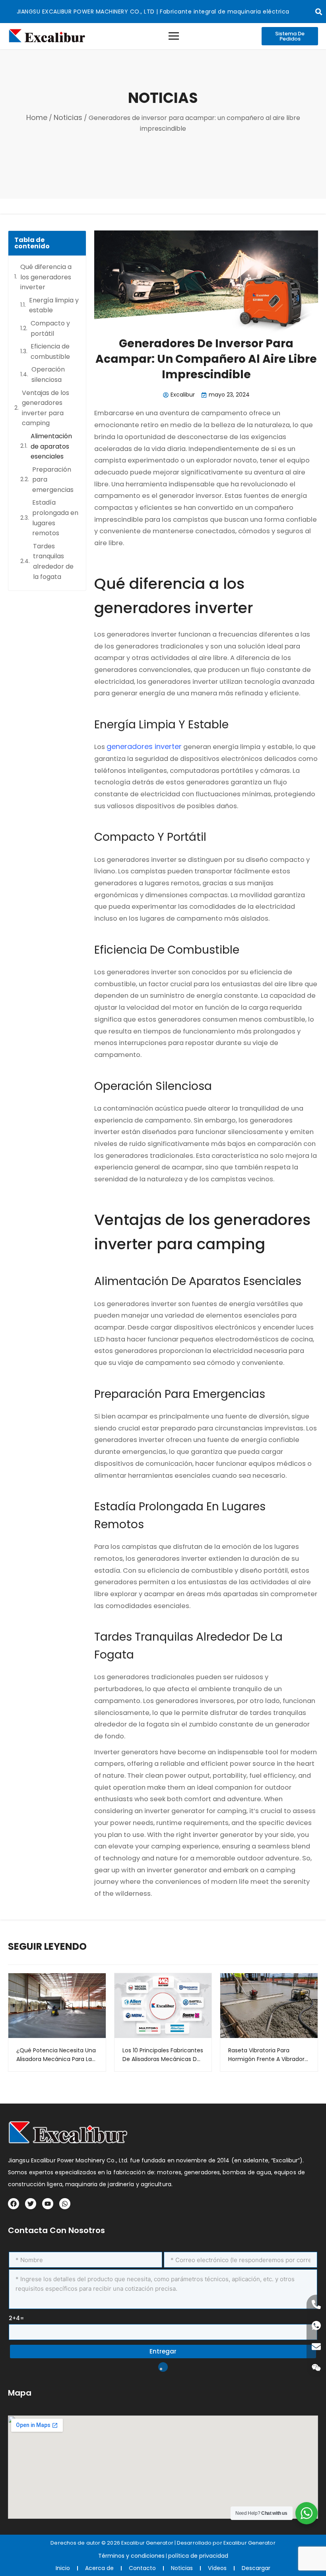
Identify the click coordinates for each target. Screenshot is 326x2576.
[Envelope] (316, 2347)
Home (37, 117)
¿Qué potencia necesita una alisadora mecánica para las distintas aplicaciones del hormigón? (56, 2055)
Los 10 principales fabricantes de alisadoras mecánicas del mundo (163, 2055)
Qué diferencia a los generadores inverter (46, 277)
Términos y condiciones (131, 2556)
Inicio (63, 2568)
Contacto (142, 2568)
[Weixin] (316, 2368)
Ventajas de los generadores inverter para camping (46, 408)
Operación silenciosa (48, 374)
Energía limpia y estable (54, 305)
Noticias (68, 117)
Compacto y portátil (50, 328)
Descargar (256, 2568)
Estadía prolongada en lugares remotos (55, 518)
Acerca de (99, 2568)
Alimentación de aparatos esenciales (51, 446)
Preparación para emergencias (53, 480)
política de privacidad (198, 2556)
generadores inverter (144, 746)
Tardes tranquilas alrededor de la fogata (53, 561)
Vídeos (217, 2568)
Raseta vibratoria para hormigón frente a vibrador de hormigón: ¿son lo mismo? (266, 2055)
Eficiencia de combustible (50, 351)
